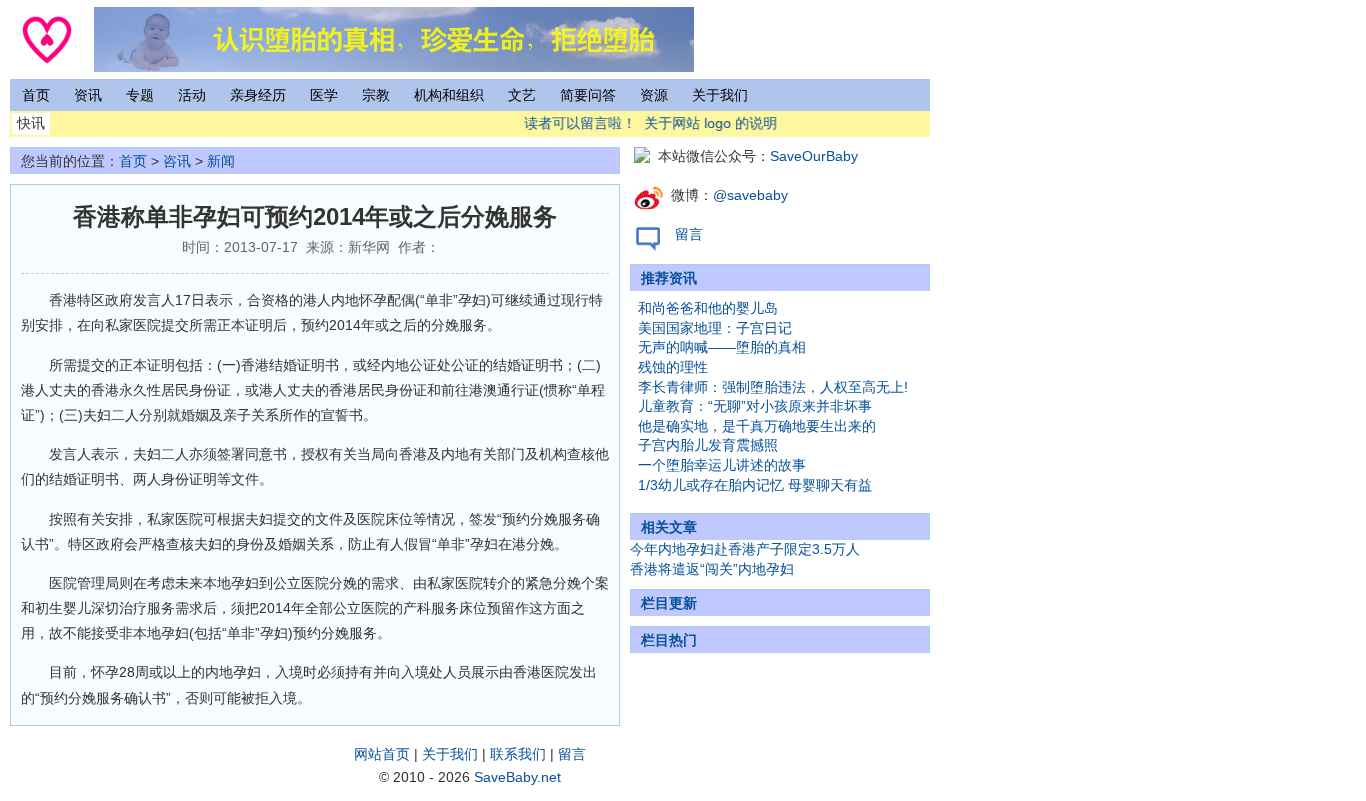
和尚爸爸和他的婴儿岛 (708, 308)
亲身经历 (258, 95)
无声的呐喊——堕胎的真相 (722, 347)
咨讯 (177, 161)
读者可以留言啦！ (575, 123)
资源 (654, 95)
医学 (324, 95)
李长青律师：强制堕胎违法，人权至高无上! (773, 387)
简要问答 (588, 95)
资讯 (88, 95)
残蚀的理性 (673, 367)
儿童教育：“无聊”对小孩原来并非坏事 (755, 406)
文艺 (522, 95)
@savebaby (750, 195)
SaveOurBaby (814, 156)
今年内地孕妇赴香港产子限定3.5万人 (745, 549)
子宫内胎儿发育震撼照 (708, 445)
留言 (689, 234)
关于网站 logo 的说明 (705, 123)
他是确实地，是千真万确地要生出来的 (757, 426)
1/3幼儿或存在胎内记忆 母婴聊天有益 (755, 485)
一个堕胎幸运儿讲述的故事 (722, 465)
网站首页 (382, 754)
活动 (192, 95)
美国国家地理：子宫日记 (715, 328)
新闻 (221, 161)
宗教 (376, 95)
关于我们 (720, 95)
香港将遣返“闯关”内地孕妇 (712, 569)
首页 (36, 95)
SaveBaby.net (517, 777)
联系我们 (518, 754)
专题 (140, 95)
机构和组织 (449, 95)
